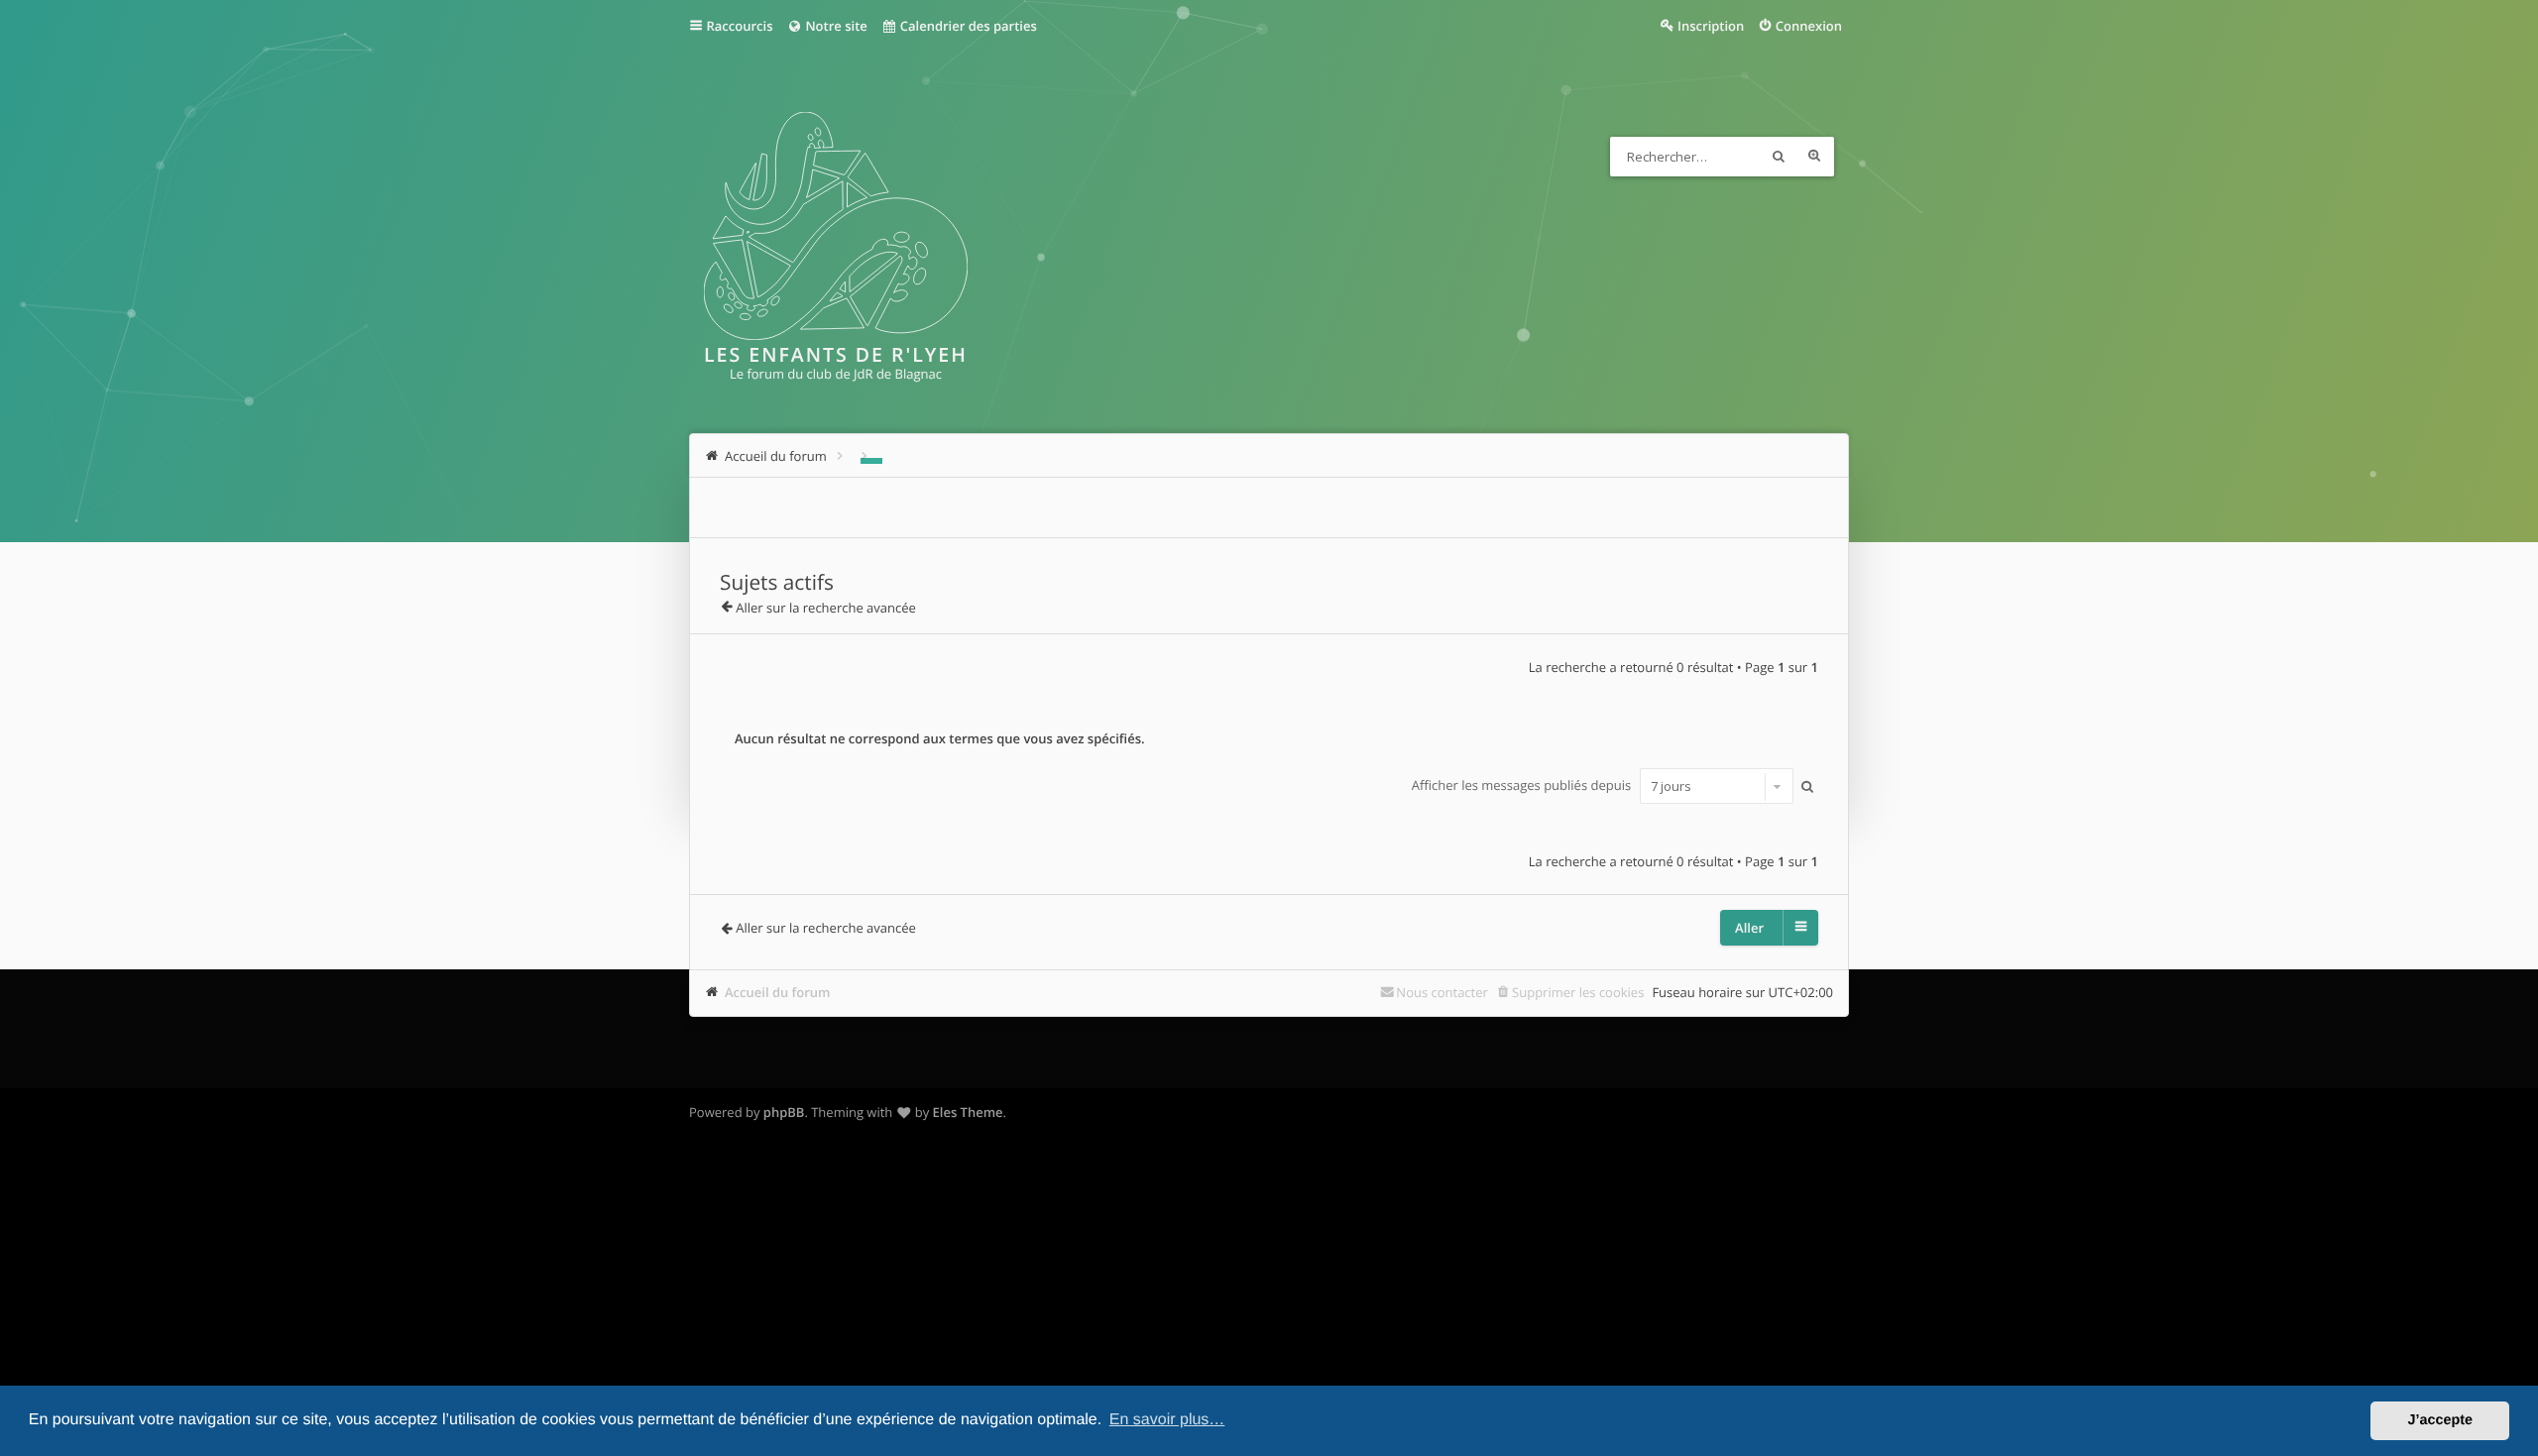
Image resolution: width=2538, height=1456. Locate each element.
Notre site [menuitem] (835, 26)
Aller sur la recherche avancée (826, 608)
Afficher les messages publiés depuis (1523, 786)
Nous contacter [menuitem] (1442, 992)
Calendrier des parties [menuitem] (966, 26)
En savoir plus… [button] (1167, 1420)
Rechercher (1779, 157)
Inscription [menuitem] (1711, 26)
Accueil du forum (778, 992)
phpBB (784, 1112)
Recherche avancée (1814, 157)
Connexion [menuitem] (1809, 26)
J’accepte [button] (2440, 1420)
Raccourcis (740, 26)
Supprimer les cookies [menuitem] (1578, 992)
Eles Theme (968, 1112)
